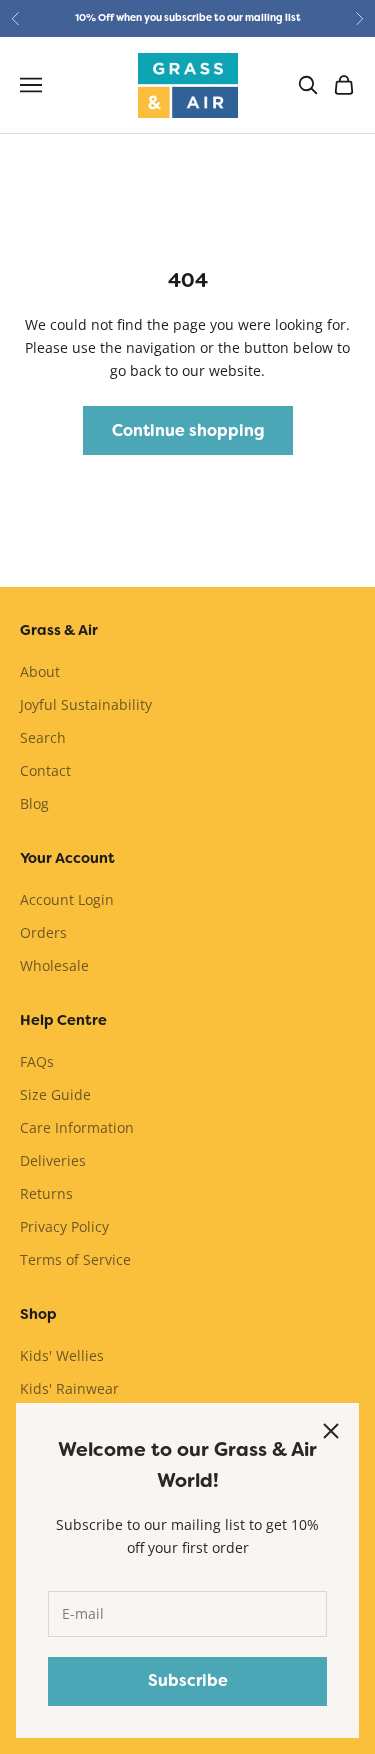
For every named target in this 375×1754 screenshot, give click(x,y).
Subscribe (188, 1680)
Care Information (77, 1127)
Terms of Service (75, 1259)
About (40, 671)
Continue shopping (188, 430)
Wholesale (54, 965)
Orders (43, 932)
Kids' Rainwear (69, 1388)
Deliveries (53, 1160)
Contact (45, 770)
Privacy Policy (64, 1226)
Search (43, 737)
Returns (46, 1193)
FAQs (37, 1061)
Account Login (67, 899)
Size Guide (55, 1094)
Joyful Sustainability (86, 704)
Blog (34, 803)
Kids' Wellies (62, 1355)
